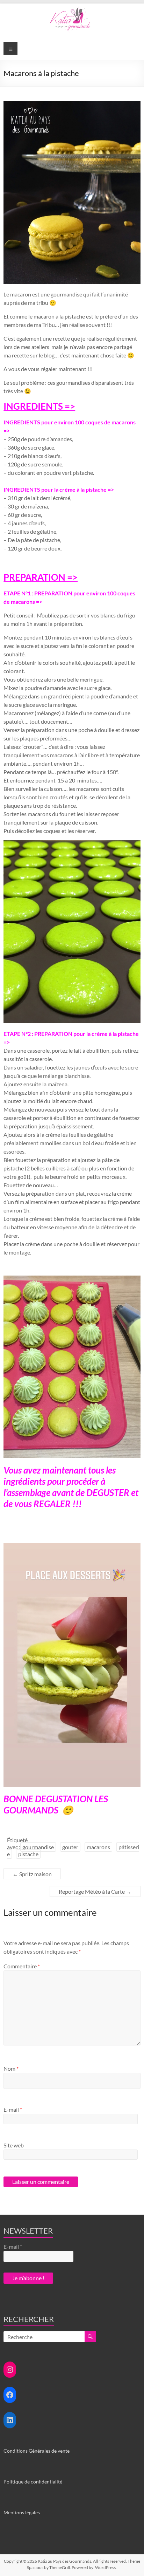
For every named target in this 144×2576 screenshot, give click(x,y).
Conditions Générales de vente (37, 2451)
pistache (28, 1854)
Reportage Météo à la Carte (95, 1891)
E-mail (13, 2109)
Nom (11, 2068)
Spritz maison (32, 1874)
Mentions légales (22, 2512)
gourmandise (38, 1847)
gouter (70, 1847)
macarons (98, 1847)
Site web (14, 2145)
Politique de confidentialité (33, 2482)
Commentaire (22, 1966)
